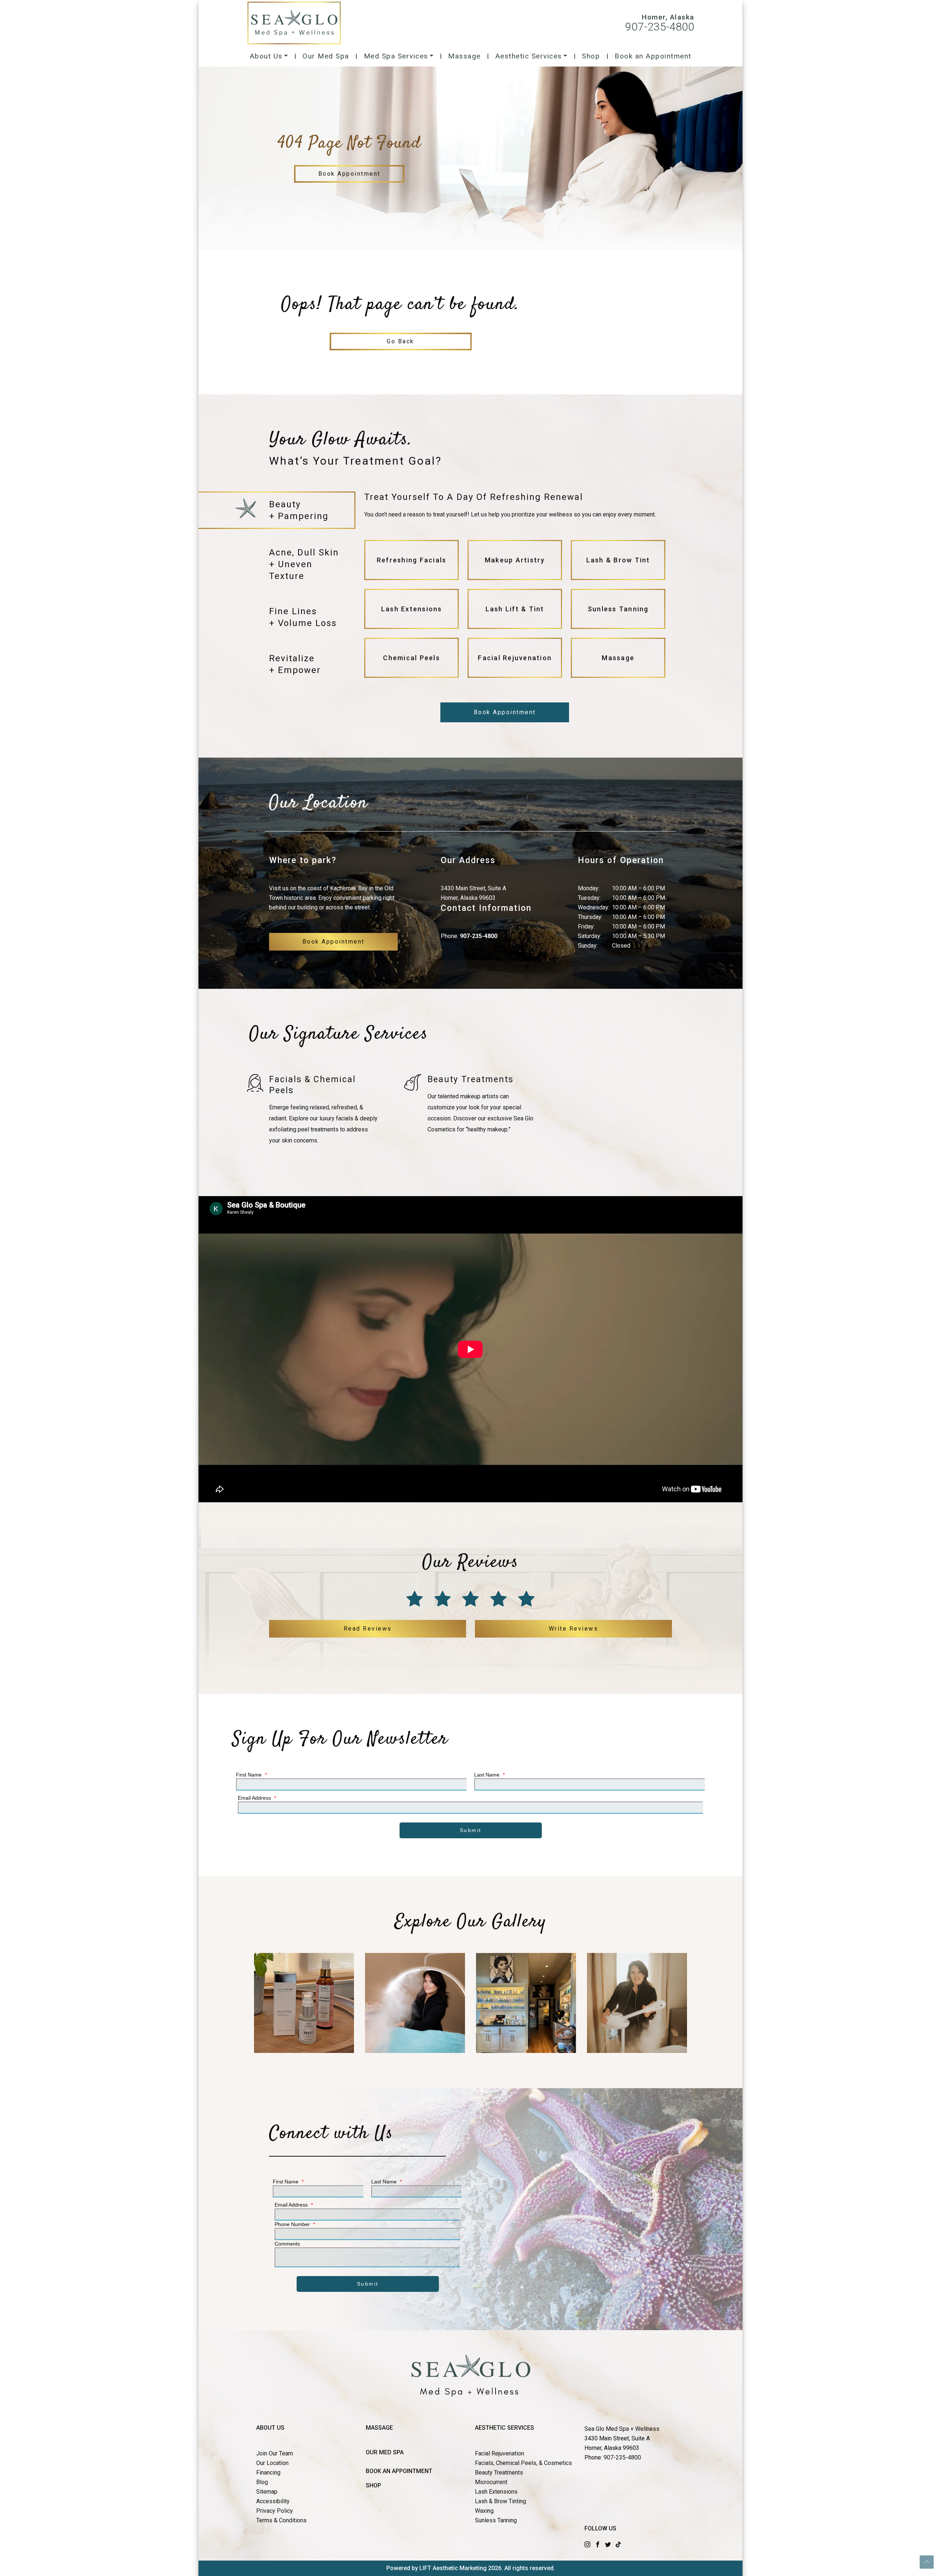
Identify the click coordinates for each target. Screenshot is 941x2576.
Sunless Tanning (496, 2520)
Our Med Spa (326, 56)
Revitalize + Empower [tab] (295, 664)
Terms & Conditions (281, 2520)
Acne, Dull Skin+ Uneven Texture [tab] (304, 564)
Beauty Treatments (499, 2473)
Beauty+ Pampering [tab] (299, 510)
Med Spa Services (396, 56)
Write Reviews (574, 1629)
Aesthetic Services (529, 56)
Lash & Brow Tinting (500, 2501)
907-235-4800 (660, 27)
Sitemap (267, 2492)
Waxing (484, 2511)
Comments (287, 2244)
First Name (251, 1775)
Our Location (272, 2463)
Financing (268, 2473)
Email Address (257, 1798)
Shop (591, 56)
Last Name (489, 1775)
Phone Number (295, 2224)
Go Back (400, 341)
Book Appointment (349, 174)
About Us (266, 56)
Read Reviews (368, 1629)
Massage (464, 56)
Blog (262, 2482)
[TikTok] (618, 2544)
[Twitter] (608, 2544)
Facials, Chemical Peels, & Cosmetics (523, 2463)
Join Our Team (275, 2453)
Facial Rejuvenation (500, 2453)
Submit (471, 1830)
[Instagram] (587, 2544)
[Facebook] (598, 2544)
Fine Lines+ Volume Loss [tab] (303, 617)
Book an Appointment (653, 56)
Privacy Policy (275, 2511)
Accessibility (273, 2501)
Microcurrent (491, 2482)
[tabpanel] (515, 588)
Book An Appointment (399, 2471)
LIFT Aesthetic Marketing (453, 2568)
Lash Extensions (496, 2492)
